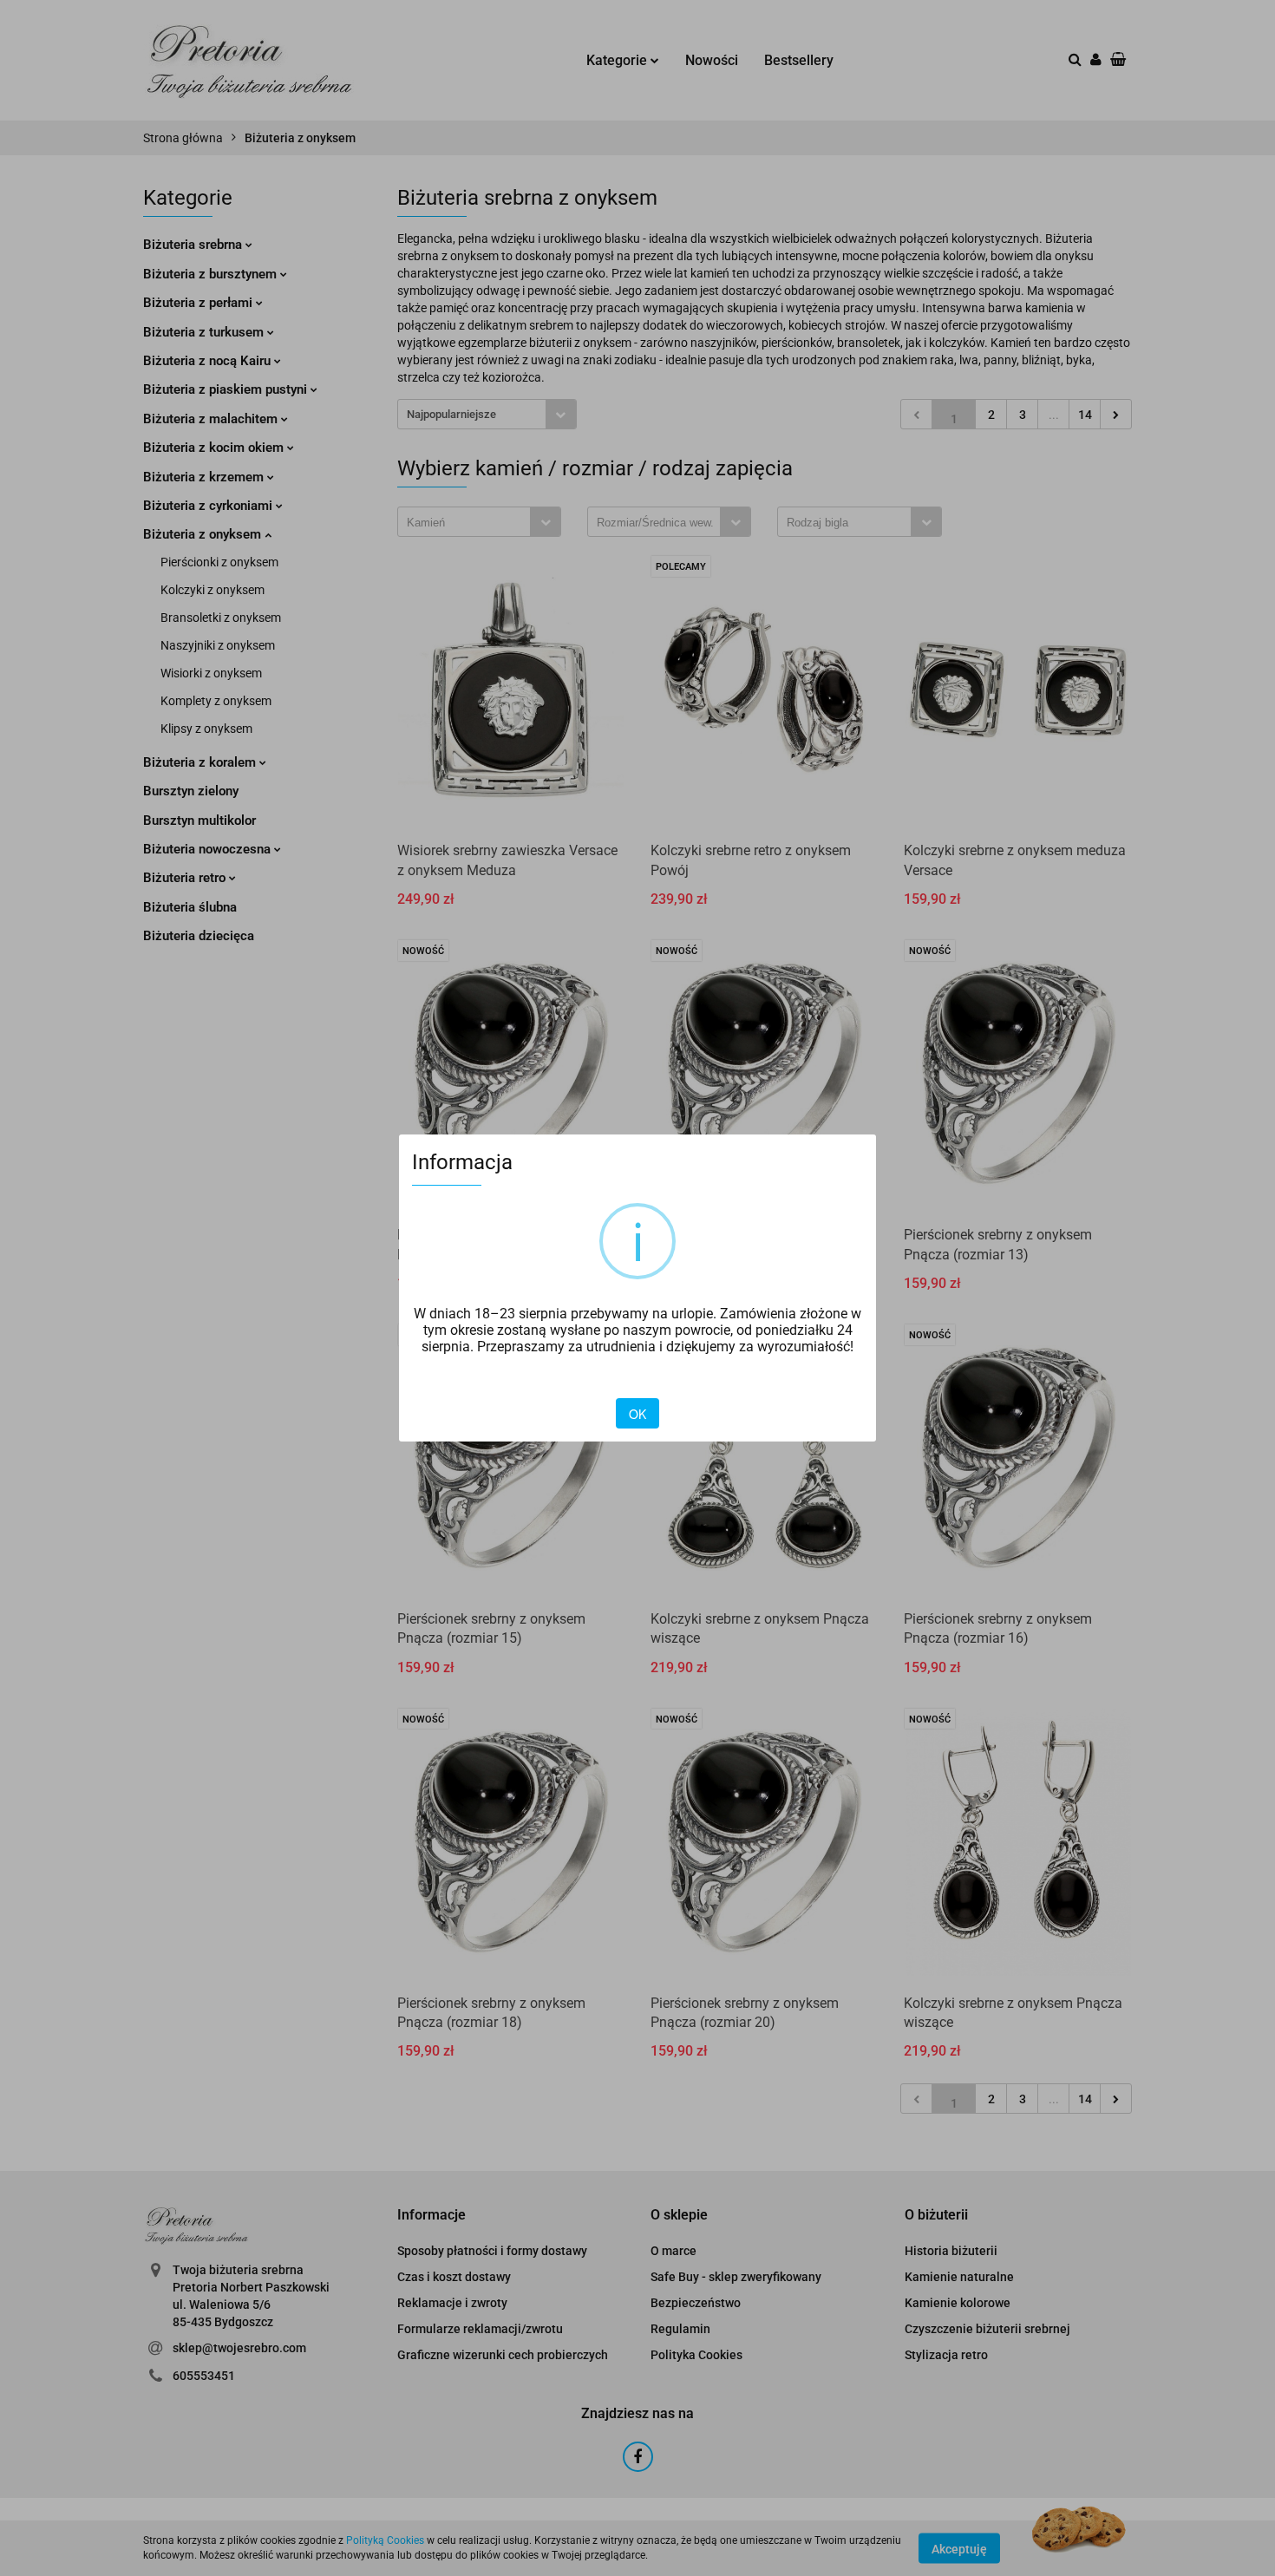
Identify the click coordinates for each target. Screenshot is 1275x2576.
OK (637, 1414)
